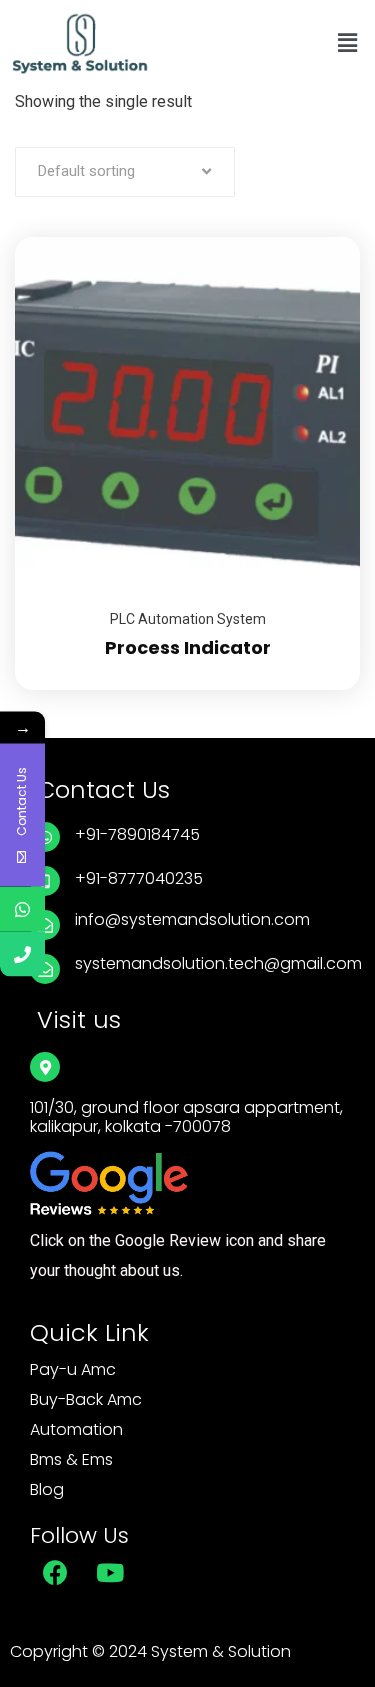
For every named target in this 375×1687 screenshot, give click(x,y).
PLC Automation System (188, 619)
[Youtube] (110, 1572)
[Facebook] (55, 1572)
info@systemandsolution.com (192, 919)
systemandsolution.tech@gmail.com (218, 963)
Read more (320, 237)
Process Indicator (188, 647)
